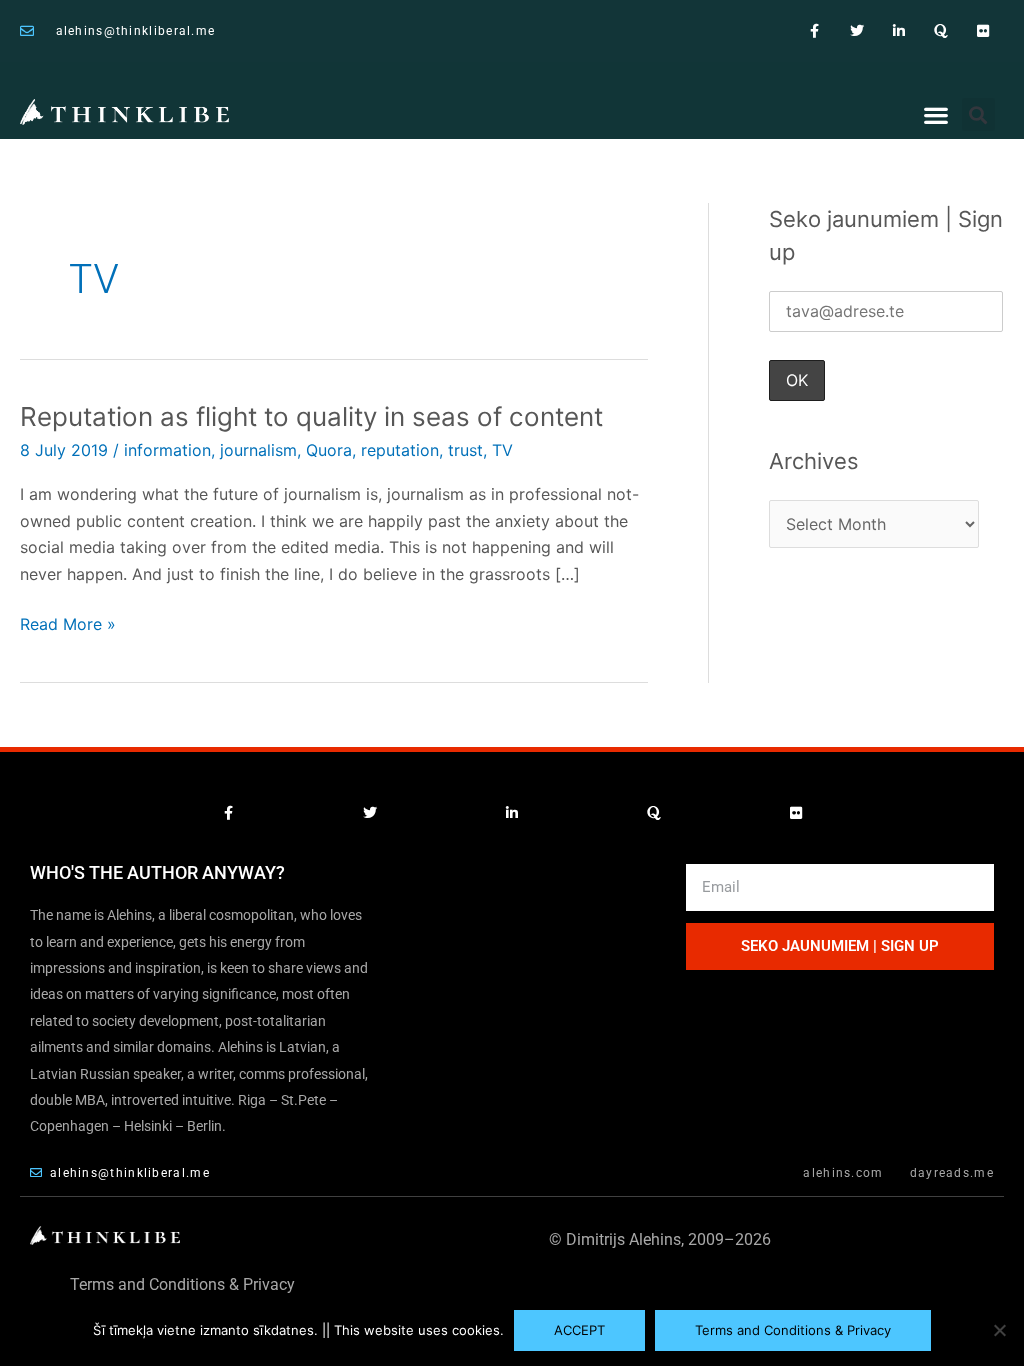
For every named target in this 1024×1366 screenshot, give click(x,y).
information (167, 450)
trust (465, 450)
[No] (999, 1330)
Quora (329, 450)
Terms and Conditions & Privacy (182, 1284)
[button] (936, 115)
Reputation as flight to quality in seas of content (311, 416)
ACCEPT (579, 1330)
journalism (258, 450)
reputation (400, 450)
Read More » (68, 622)
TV (502, 450)
